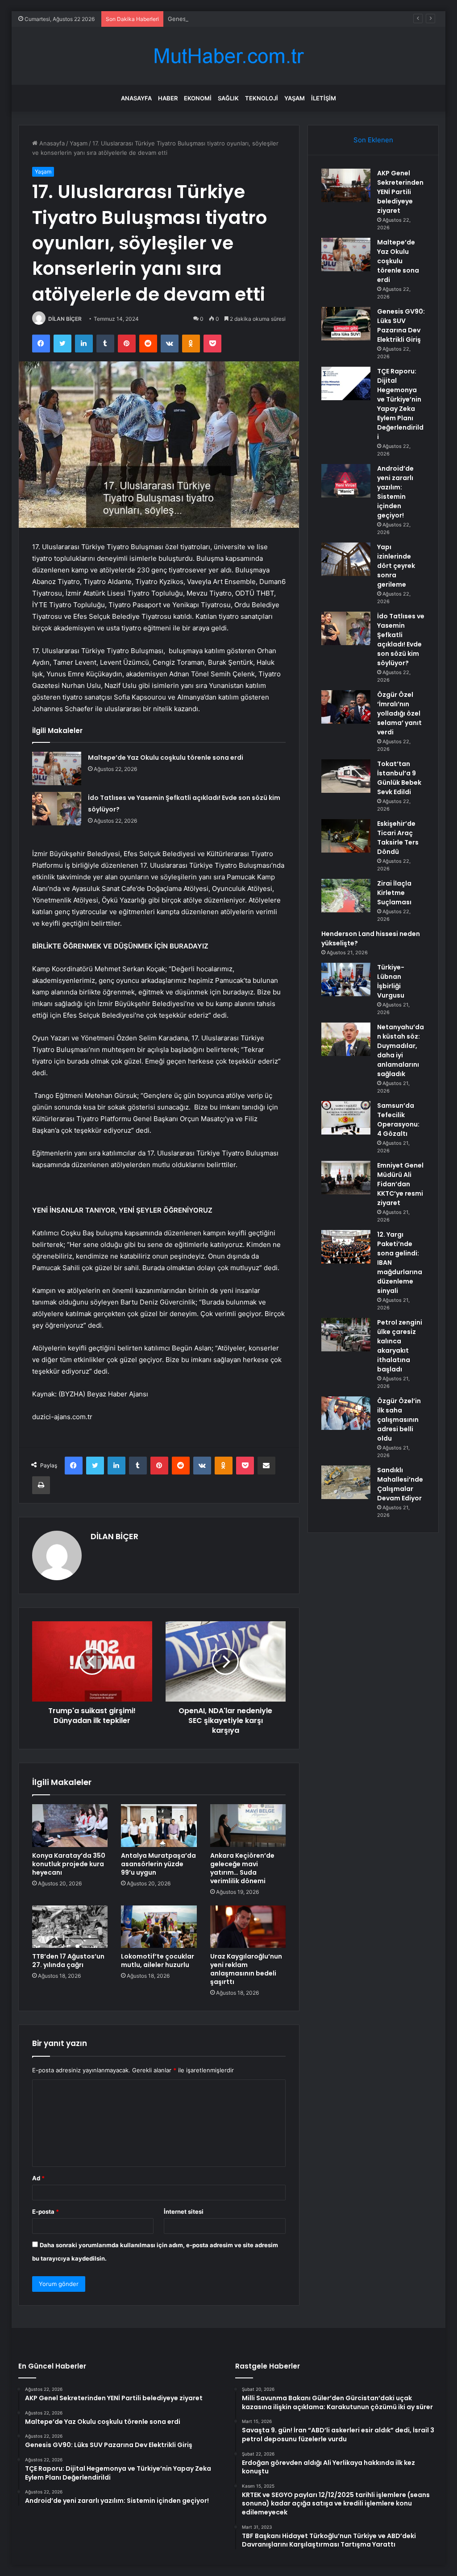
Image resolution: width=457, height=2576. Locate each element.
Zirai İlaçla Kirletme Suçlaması (394, 893)
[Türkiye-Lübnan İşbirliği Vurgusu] (346, 979)
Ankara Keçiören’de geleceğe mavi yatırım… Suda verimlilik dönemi (242, 1868)
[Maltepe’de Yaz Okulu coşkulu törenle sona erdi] (57, 768)
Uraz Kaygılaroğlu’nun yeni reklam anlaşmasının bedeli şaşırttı (246, 1969)
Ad (38, 2178)
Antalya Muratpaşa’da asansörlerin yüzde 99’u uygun (158, 1864)
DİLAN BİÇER (65, 319)
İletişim (324, 98)
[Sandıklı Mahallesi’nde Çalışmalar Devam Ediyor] (346, 1482)
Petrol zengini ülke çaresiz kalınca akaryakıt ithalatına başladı (400, 1346)
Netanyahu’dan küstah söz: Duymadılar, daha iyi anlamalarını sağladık (401, 1050)
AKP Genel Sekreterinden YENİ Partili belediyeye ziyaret (400, 192)
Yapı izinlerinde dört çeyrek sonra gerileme (396, 566)
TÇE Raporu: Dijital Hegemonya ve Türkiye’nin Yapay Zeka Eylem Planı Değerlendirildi (400, 404)
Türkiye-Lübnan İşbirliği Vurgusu (391, 981)
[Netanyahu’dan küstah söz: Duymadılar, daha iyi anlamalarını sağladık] (346, 1039)
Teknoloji (262, 98)
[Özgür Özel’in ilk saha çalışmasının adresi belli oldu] (346, 1413)
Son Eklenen (373, 140)
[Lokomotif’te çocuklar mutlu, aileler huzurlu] (159, 1927)
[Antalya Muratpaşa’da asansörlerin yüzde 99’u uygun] (159, 1826)
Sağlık (228, 98)
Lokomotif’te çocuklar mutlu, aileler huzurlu (158, 1961)
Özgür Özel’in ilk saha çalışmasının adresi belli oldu (399, 1420)
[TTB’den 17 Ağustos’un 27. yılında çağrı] (70, 1927)
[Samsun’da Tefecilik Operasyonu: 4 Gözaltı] (346, 1118)
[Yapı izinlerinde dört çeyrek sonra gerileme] (346, 559)
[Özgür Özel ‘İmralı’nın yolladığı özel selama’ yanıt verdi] (346, 707)
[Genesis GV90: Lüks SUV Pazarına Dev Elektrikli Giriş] (346, 324)
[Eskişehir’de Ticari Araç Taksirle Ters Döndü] (346, 836)
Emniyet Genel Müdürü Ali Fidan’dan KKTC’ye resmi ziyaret (400, 1184)
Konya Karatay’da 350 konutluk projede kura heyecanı (69, 1864)
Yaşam (295, 98)
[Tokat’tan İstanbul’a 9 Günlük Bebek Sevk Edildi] (346, 776)
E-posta (46, 2212)
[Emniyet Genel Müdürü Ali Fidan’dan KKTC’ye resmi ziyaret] (346, 1178)
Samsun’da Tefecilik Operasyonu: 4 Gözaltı (398, 1120)
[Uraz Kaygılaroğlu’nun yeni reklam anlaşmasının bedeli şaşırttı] (248, 1927)
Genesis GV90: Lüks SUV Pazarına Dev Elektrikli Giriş (241, 19)
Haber (168, 98)
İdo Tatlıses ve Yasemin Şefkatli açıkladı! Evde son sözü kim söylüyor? (401, 640)
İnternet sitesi (184, 2212)
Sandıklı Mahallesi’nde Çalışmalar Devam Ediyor (400, 1484)
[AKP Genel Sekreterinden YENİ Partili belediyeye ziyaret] (346, 185)
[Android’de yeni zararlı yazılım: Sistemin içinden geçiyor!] (346, 481)
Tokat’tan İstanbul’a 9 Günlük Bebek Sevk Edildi (399, 778)
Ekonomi (198, 98)
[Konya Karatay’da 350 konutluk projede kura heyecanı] (70, 1826)
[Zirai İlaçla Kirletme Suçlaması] (346, 896)
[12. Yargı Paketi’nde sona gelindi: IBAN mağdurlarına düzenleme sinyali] (346, 1247)
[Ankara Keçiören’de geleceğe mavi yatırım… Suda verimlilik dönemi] (248, 1826)
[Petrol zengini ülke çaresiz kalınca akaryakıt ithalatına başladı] (346, 1335)
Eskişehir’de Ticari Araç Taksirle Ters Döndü (398, 838)
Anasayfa (136, 98)
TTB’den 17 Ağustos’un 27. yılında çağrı (68, 1961)
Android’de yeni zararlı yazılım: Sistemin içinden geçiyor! (395, 492)
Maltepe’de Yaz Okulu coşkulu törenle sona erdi (166, 758)
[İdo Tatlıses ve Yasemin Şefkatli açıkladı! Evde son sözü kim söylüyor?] (57, 809)
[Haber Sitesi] (228, 56)
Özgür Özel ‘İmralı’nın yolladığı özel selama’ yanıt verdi (399, 713)
